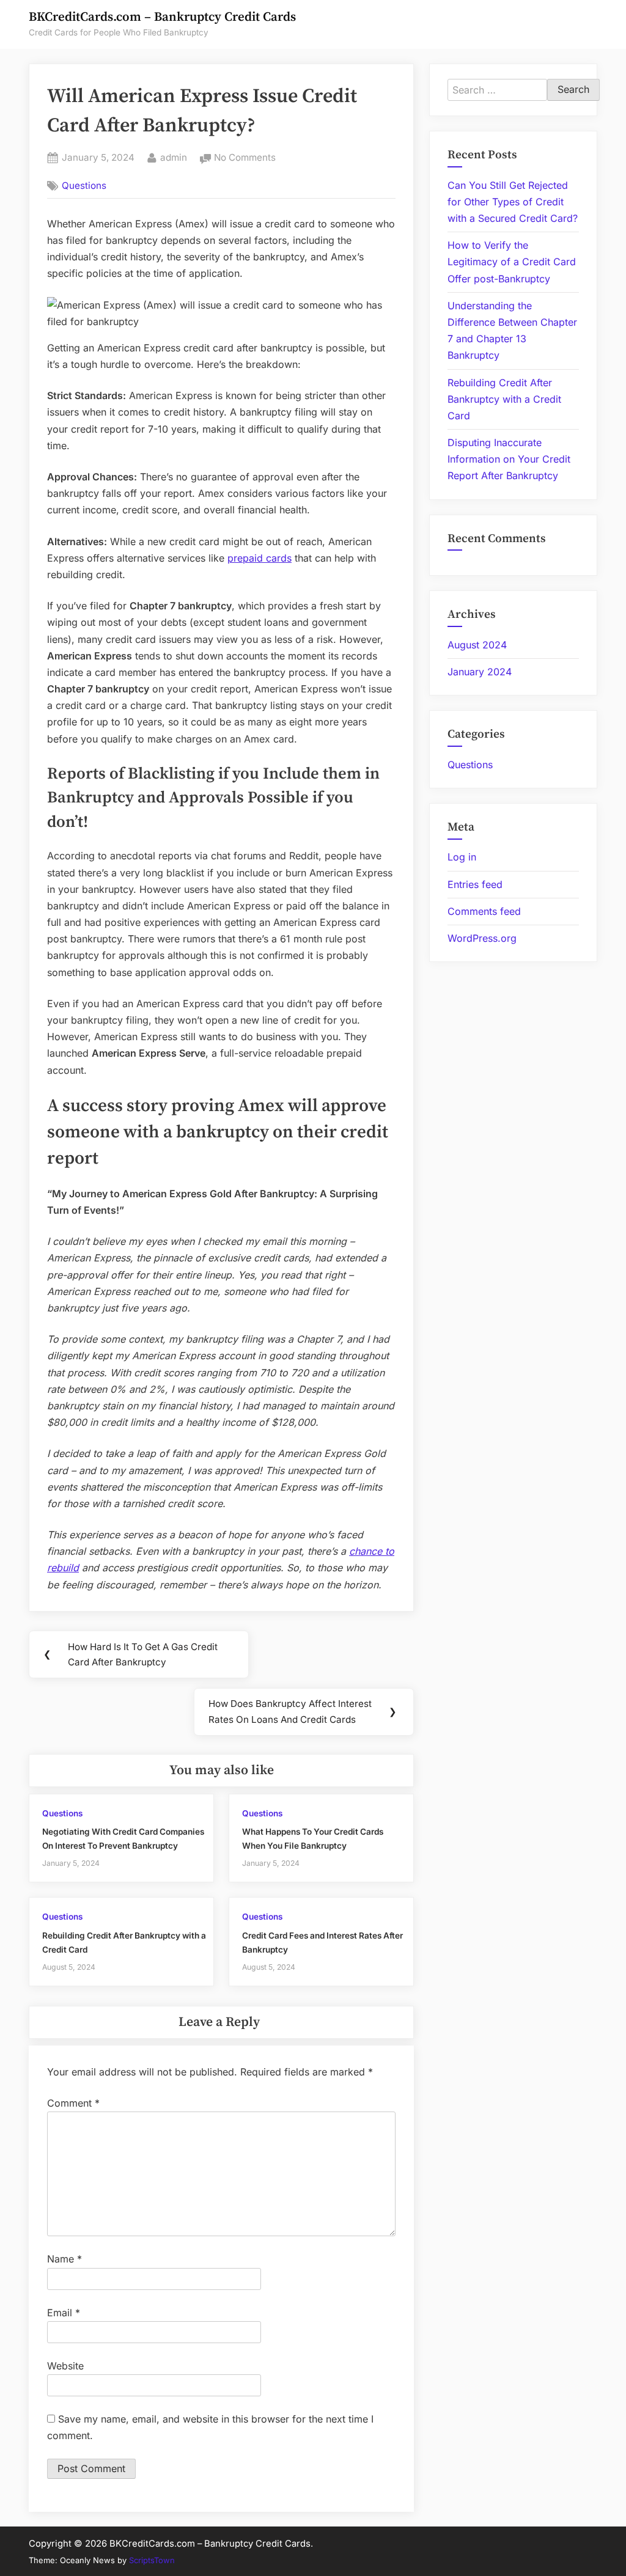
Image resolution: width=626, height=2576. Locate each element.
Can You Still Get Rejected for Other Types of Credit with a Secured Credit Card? (513, 202)
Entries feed (475, 884)
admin (174, 157)
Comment (73, 2103)
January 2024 (480, 672)
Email (64, 2313)
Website (65, 2366)
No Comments (245, 159)
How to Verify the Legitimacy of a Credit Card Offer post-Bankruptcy (512, 262)
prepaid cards (260, 558)
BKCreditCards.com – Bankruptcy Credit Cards (162, 17)
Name (64, 2259)
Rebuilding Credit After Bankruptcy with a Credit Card (504, 399)
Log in (462, 857)
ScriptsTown (152, 2560)
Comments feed (484, 911)
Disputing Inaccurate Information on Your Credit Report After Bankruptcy (509, 459)
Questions (84, 185)
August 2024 (477, 645)
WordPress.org (482, 938)
